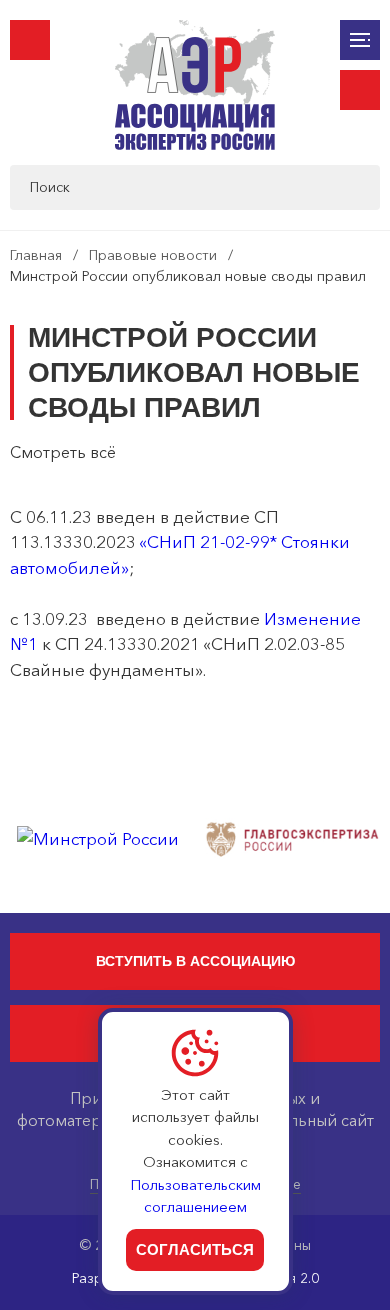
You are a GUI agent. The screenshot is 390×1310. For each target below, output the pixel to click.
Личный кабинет (360, 90)
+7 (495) (30, 40)
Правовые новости (153, 255)
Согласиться (195, 1249)
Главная (36, 255)
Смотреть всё (63, 452)
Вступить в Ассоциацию (195, 961)
